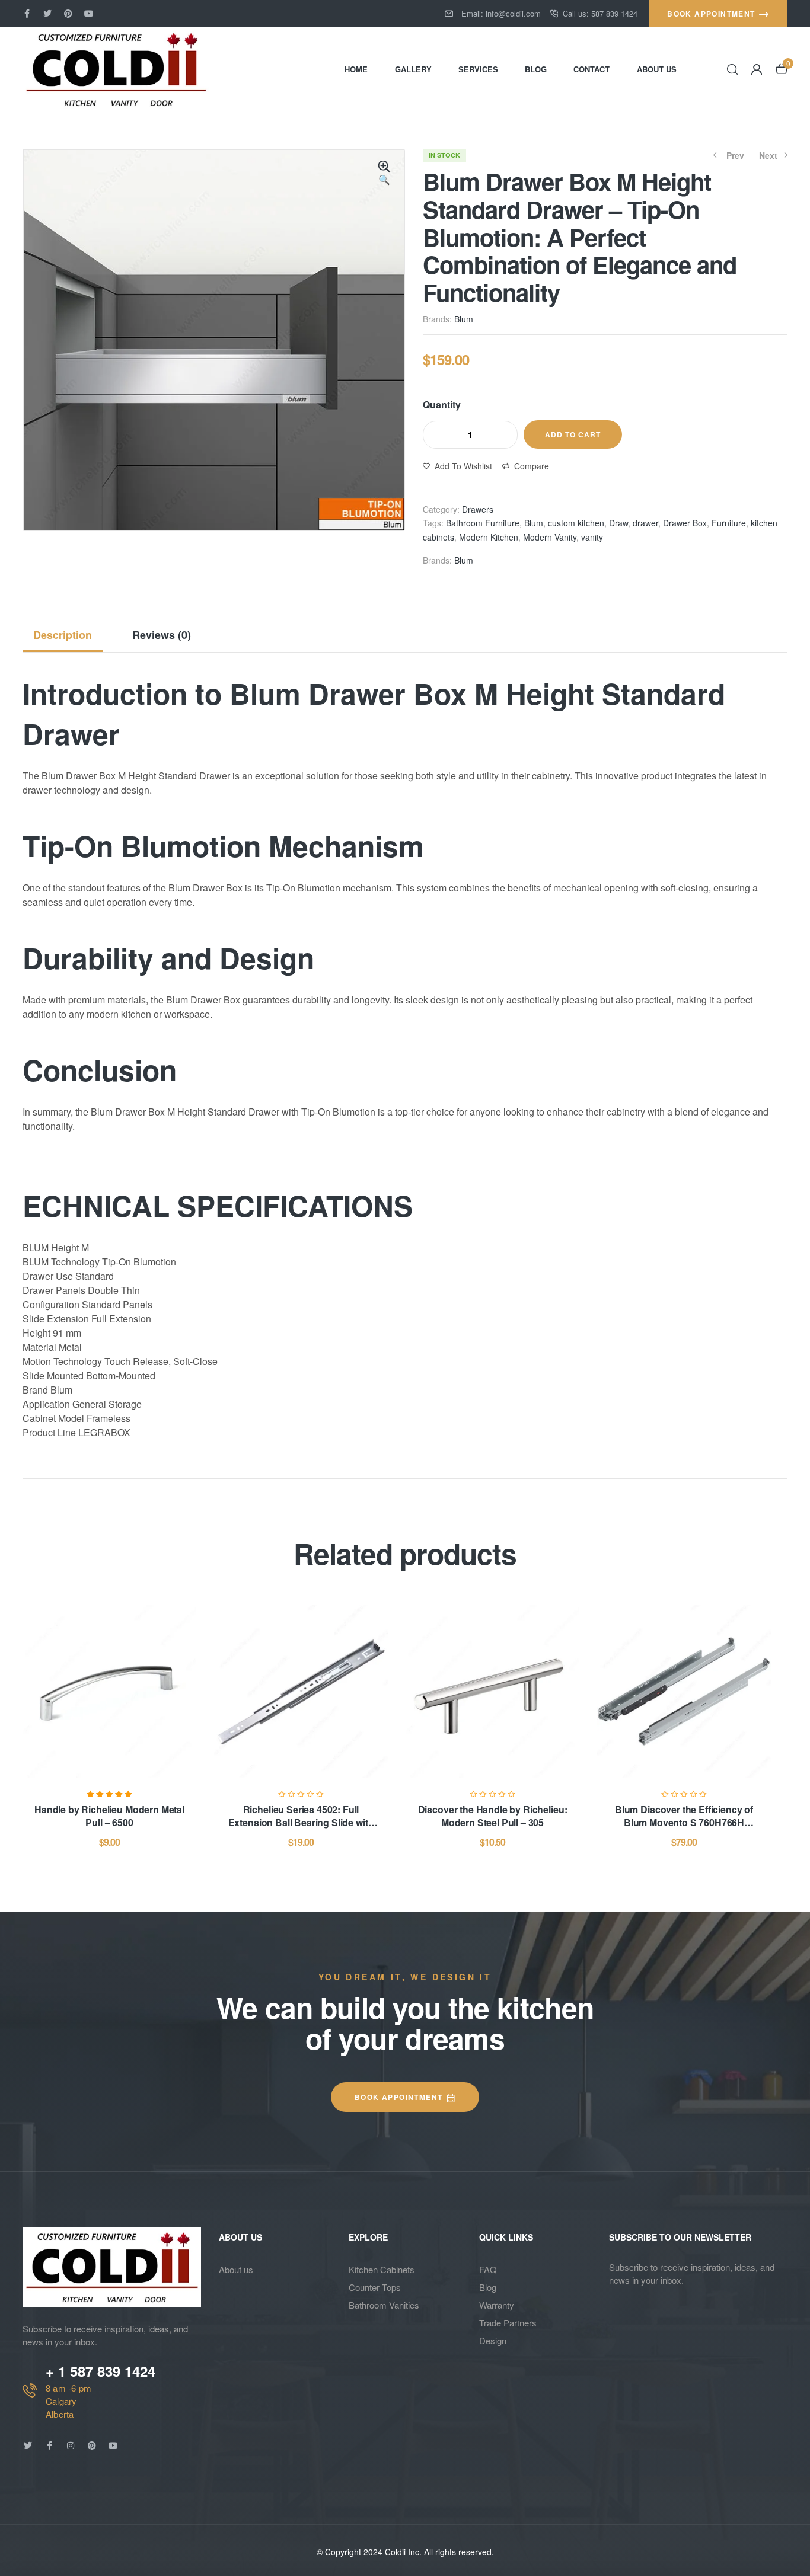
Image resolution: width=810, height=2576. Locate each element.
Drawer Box (685, 523)
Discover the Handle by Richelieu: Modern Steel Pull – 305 (493, 1816)
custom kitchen (576, 523)
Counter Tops (375, 2287)
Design (493, 2340)
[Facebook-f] (27, 14)
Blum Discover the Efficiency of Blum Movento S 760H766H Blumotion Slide (684, 1823)
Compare (532, 466)
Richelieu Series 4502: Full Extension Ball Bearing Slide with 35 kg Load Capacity (301, 1823)
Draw (618, 523)
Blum (464, 319)
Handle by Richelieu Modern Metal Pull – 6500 (109, 1816)
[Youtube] (89, 14)
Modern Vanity (550, 537)
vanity (592, 537)
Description (63, 635)
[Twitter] (47, 14)
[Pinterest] (68, 14)
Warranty (497, 2305)
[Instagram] (71, 2446)
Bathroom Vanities (384, 2305)
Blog (488, 2287)
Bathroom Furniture (483, 523)
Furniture (729, 523)
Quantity (442, 405)
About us (236, 2269)
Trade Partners (508, 2323)
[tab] (67, 635)
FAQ (488, 2269)
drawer (645, 523)
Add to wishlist (463, 466)
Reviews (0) (162, 635)
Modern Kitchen (489, 537)
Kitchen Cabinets (382, 2269)
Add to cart (573, 434)
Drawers (478, 509)
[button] (384, 174)
